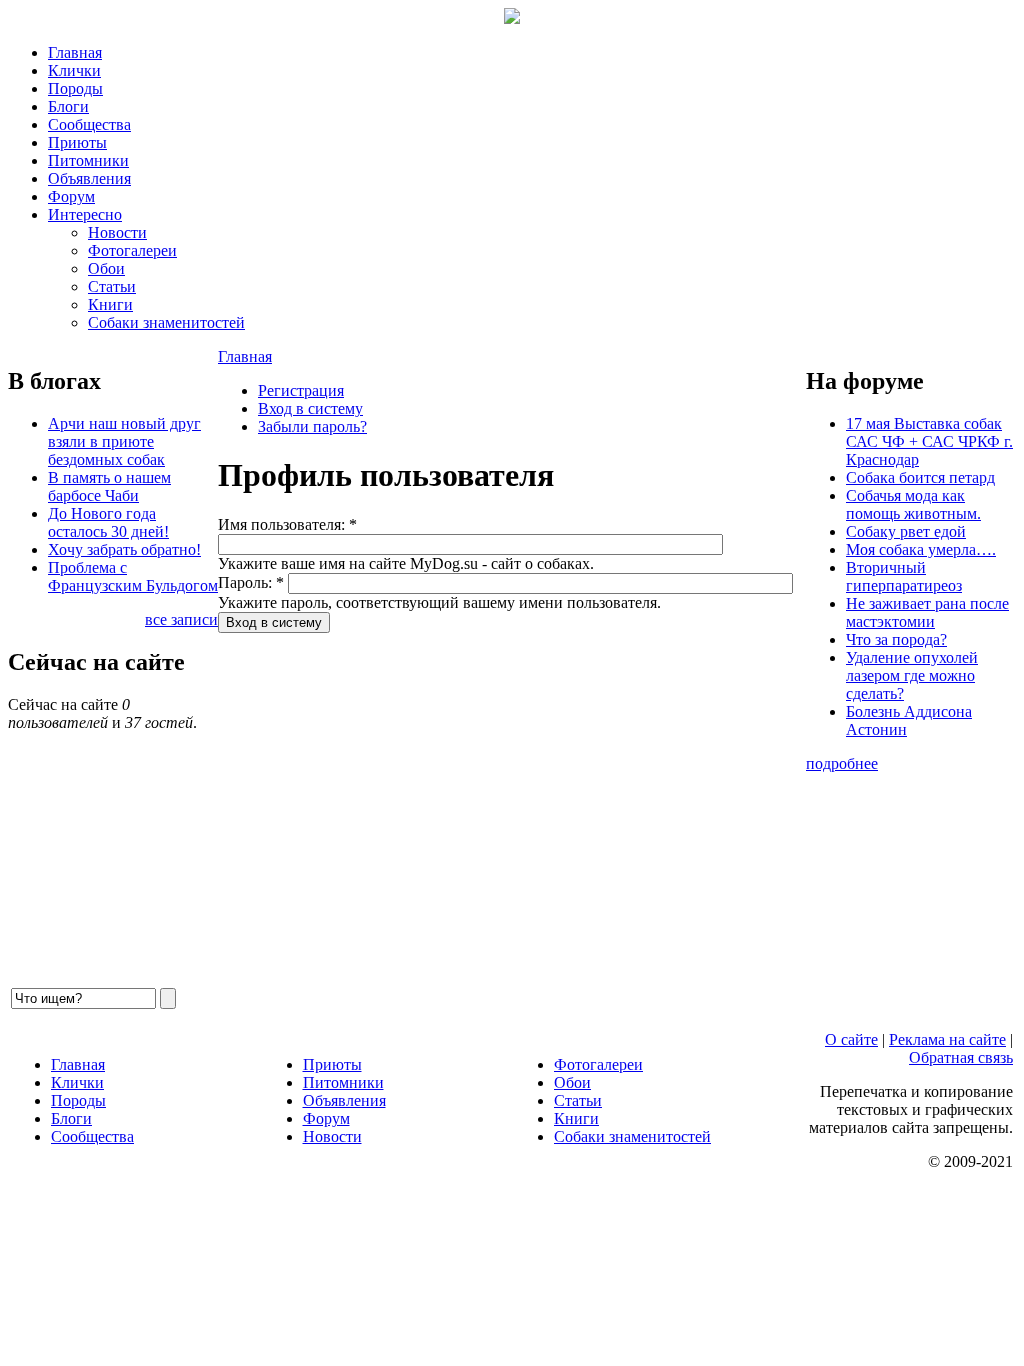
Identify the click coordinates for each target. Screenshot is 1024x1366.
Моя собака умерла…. (921, 549)
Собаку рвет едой (906, 531)
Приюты (77, 142)
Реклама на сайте (947, 1039)
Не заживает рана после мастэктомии (927, 612)
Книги (110, 304)
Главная (75, 52)
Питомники (88, 160)
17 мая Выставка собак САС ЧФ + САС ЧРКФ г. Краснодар (929, 441)
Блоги (68, 106)
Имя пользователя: (287, 524)
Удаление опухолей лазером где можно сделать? (912, 675)
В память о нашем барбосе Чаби (109, 486)
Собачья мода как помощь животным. (913, 504)
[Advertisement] (512, 809)
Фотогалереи (132, 250)
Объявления (89, 178)
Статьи (112, 286)
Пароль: (251, 582)
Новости (117, 232)
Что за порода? (896, 639)
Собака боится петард (920, 477)
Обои (106, 268)
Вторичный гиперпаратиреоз (904, 576)
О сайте (851, 1039)
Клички (74, 70)
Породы (75, 88)
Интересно (85, 214)
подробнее (842, 763)
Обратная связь (961, 1057)
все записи (181, 619)
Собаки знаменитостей (166, 322)
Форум (71, 196)
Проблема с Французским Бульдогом (133, 576)
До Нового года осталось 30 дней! (108, 522)
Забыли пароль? (312, 426)
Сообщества (89, 124)
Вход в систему (310, 408)
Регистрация (301, 390)
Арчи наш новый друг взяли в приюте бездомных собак (124, 441)
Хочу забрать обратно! (124, 549)
